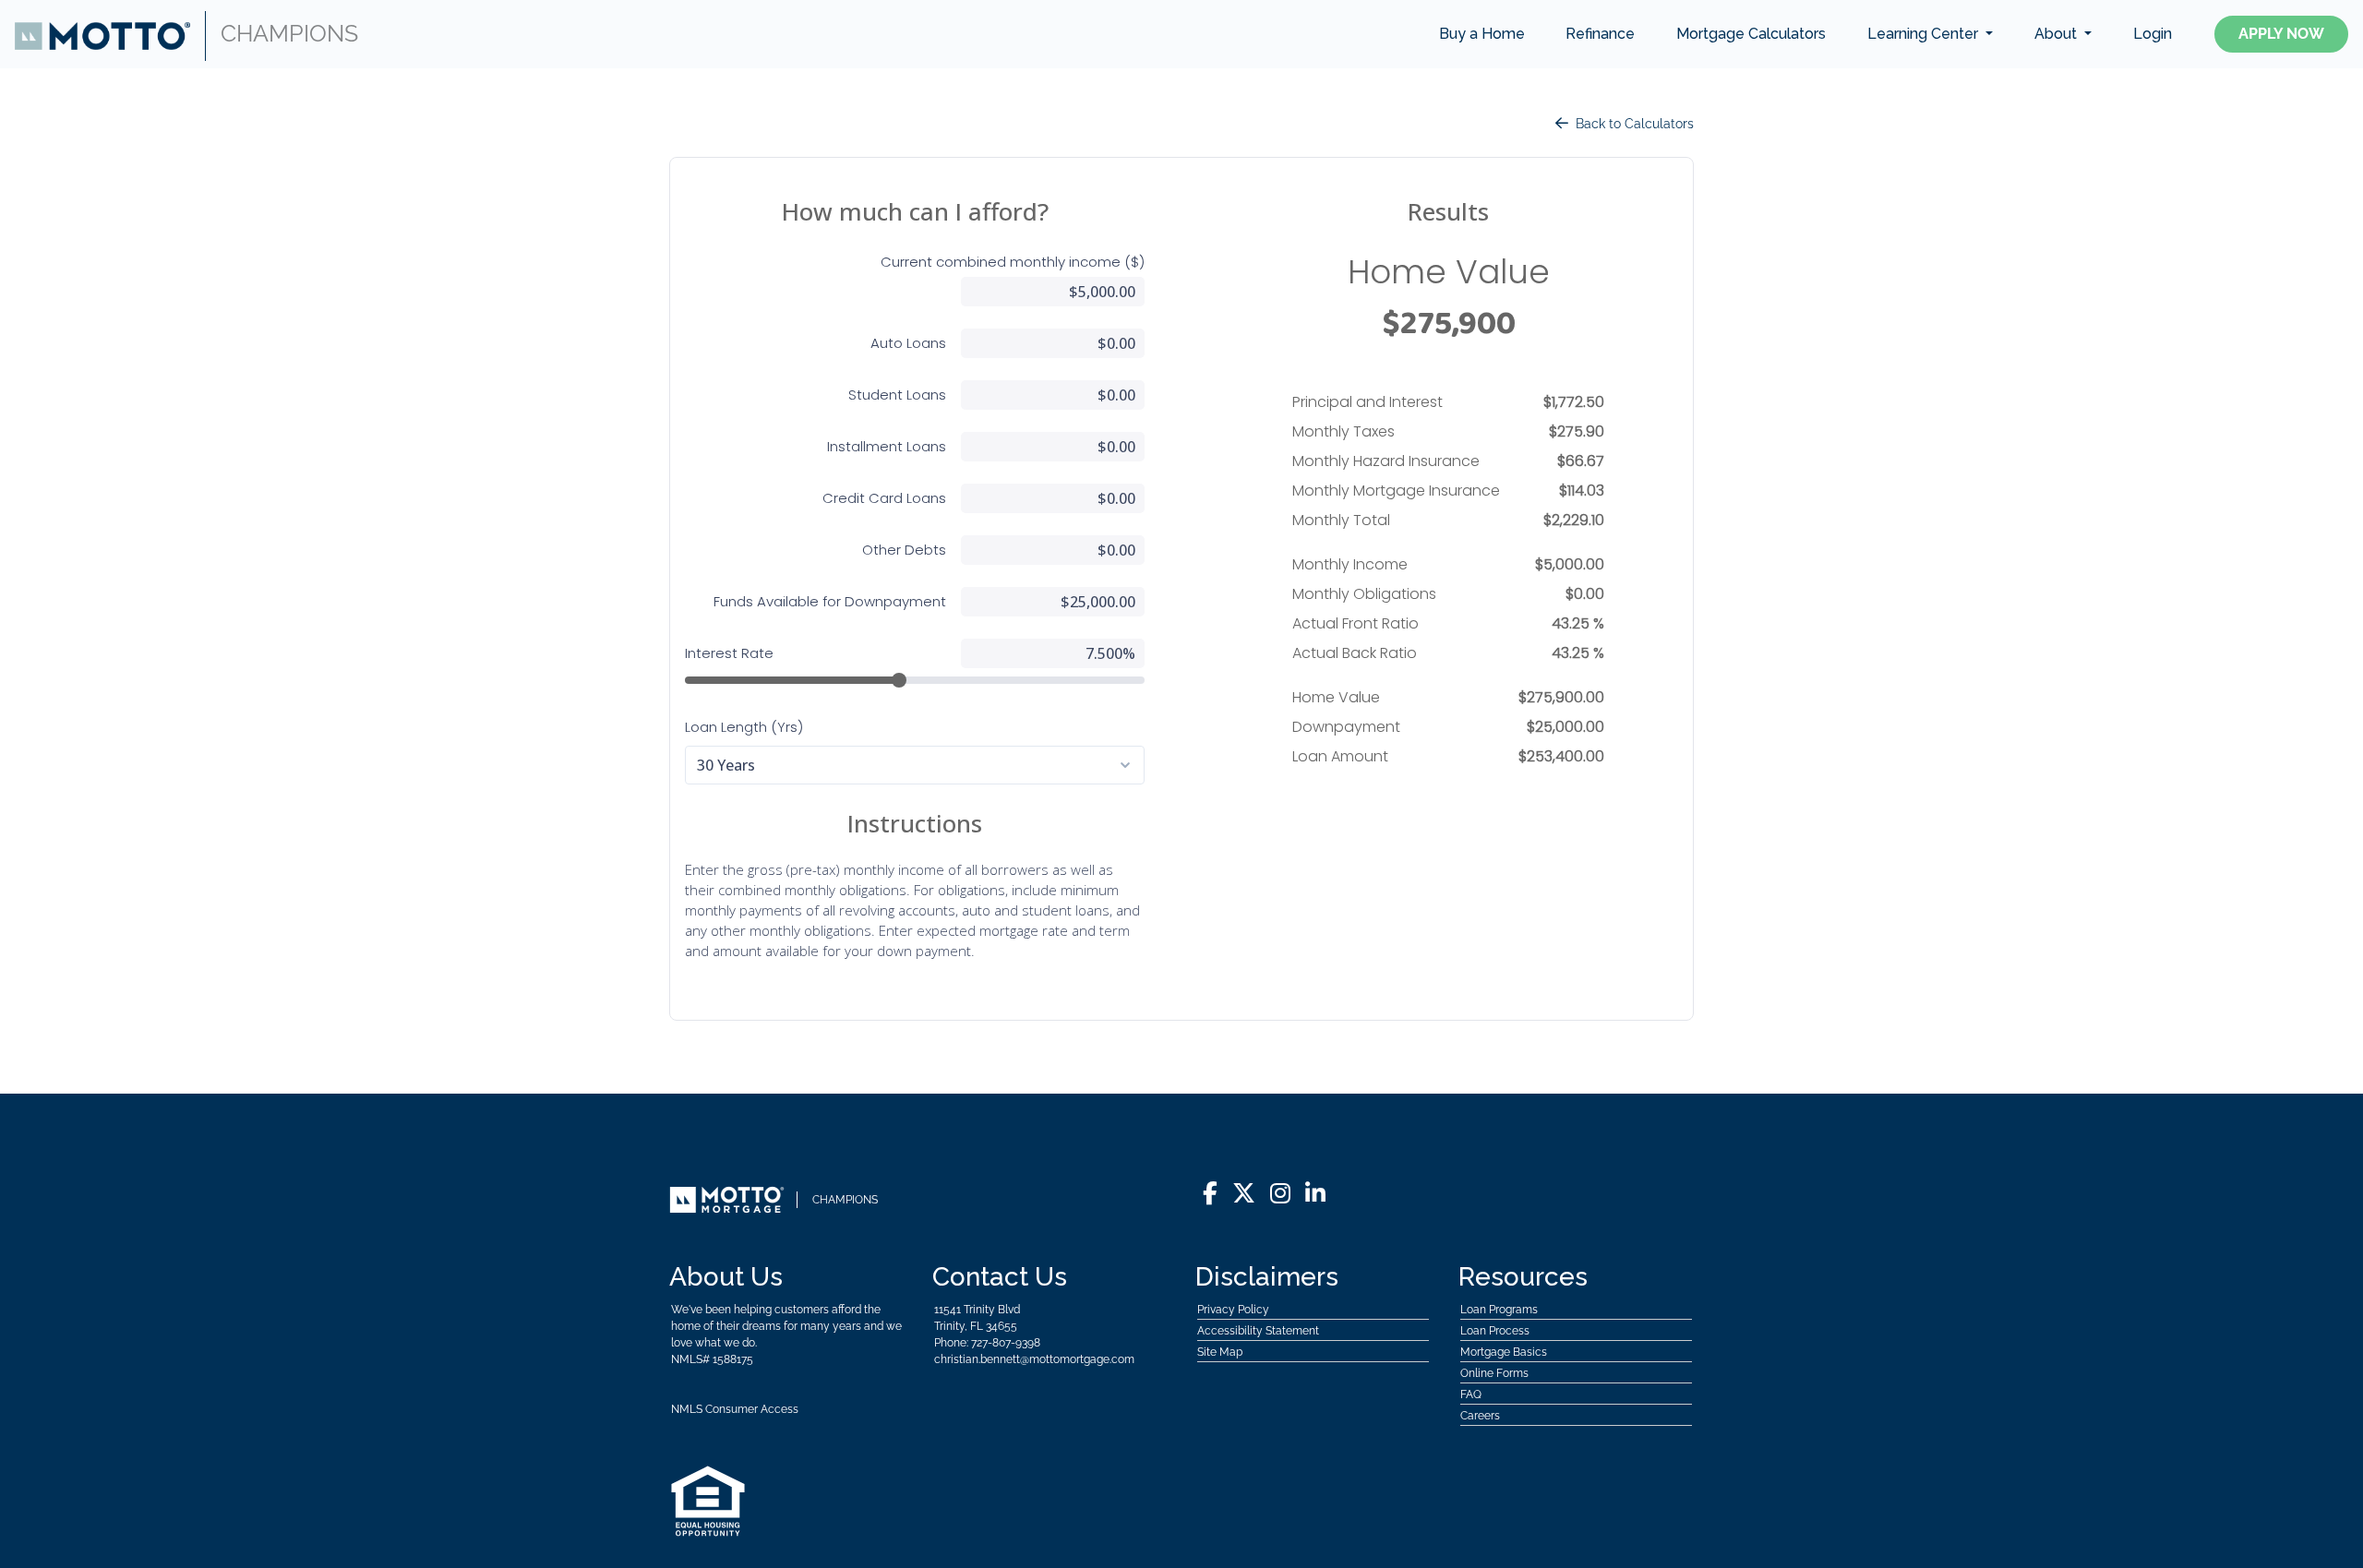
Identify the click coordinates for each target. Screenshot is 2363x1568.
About (2057, 34)
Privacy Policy (1233, 1310)
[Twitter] (1244, 1194)
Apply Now (2281, 34)
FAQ (1471, 1394)
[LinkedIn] (1315, 1194)
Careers (1480, 1416)
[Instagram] (1280, 1194)
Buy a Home (1482, 34)
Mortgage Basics (1504, 1352)
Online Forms (1494, 1373)
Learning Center (1925, 34)
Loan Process (1495, 1331)
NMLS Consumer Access (735, 1409)
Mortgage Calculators (1751, 34)
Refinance (1600, 34)
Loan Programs (1499, 1310)
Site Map (1220, 1352)
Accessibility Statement (1258, 1331)
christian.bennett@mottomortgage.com (1034, 1359)
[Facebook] (1210, 1194)
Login (2153, 34)
